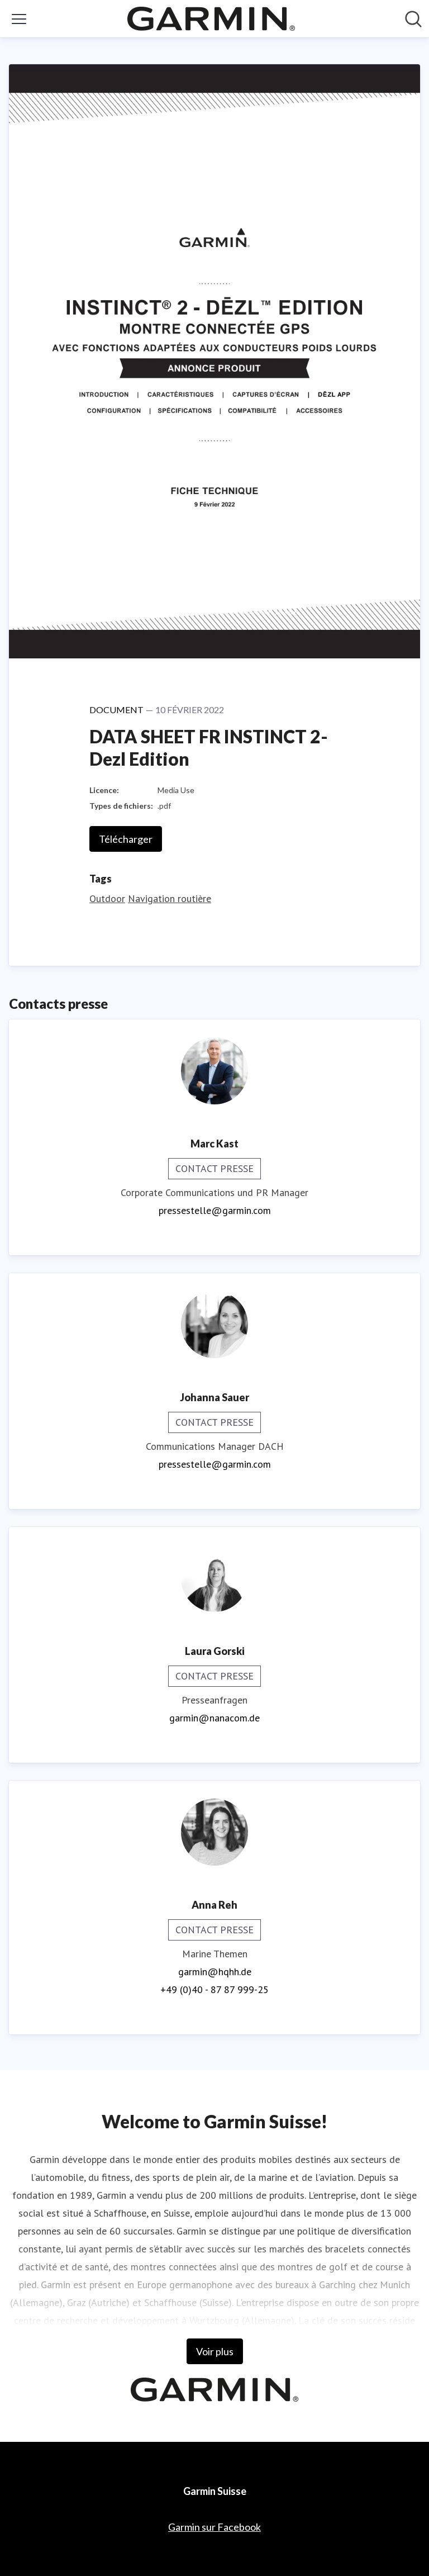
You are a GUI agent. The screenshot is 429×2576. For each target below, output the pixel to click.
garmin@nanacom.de (214, 1718)
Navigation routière (170, 898)
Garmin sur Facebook (214, 2527)
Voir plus (215, 2351)
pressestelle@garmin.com (215, 1210)
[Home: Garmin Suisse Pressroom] (211, 19)
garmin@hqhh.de (215, 1972)
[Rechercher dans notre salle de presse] (413, 19)
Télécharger (126, 839)
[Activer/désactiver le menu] (19, 19)
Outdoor (107, 898)
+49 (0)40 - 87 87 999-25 (214, 1989)
